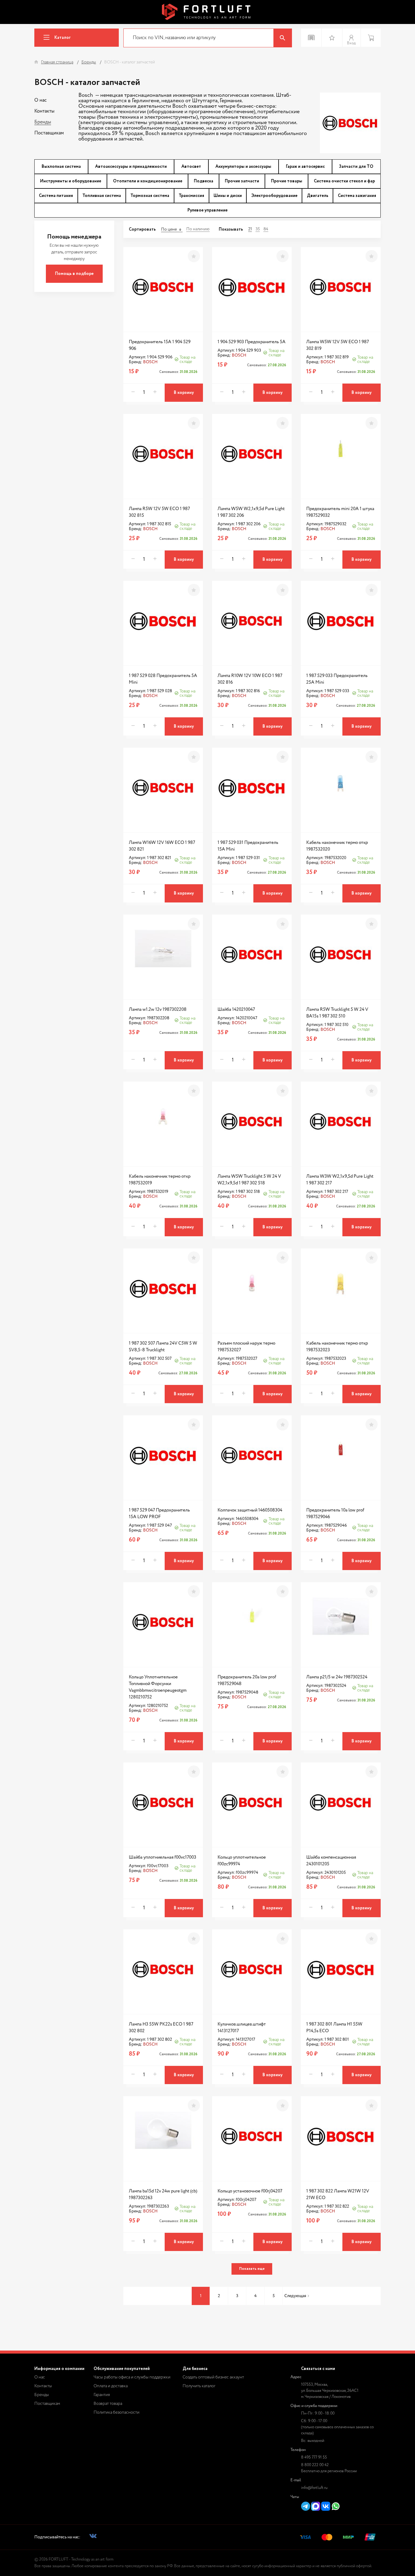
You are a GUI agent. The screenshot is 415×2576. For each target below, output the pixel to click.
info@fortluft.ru (314, 2488)
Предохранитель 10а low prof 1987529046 (335, 1513)
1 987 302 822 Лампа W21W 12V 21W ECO (338, 2194)
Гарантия (102, 2395)
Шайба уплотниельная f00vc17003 (163, 1857)
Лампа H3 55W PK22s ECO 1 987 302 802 (161, 2028)
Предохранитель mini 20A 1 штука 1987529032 (340, 512)
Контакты (44, 111)
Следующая (295, 2296)
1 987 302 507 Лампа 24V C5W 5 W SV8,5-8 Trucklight (163, 1347)
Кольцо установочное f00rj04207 (250, 2191)
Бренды (43, 122)
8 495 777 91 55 (314, 2458)
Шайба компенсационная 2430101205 (331, 1861)
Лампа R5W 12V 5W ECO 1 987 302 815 (159, 512)
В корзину (184, 393)
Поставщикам (49, 133)
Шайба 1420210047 (236, 1009)
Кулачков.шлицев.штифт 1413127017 (242, 2028)
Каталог (63, 38)
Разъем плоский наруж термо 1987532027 (246, 1347)
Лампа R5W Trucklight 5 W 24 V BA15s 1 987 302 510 (337, 1013)
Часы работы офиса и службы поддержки (132, 2377)
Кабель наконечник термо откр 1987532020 (337, 846)
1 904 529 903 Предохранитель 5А (252, 342)
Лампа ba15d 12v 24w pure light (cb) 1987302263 (163, 2194)
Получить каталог (199, 2386)
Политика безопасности (117, 2412)
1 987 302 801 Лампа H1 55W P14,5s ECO (334, 2028)
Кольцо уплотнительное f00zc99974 (242, 1861)
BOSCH (150, 362)
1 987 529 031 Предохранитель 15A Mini (248, 846)
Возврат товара (108, 2404)
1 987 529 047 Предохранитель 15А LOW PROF (159, 1513)
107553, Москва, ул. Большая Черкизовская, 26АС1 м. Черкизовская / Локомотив (330, 2391)
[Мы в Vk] (93, 2537)
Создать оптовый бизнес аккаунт (213, 2377)
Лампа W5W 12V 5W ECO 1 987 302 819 (338, 345)
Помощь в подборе (74, 274)
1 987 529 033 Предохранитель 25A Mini (337, 679)
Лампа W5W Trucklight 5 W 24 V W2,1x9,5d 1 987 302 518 (249, 1180)
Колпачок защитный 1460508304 (250, 1510)
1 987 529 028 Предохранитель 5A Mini (163, 679)
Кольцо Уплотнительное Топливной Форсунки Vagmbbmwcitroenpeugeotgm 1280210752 (158, 1687)
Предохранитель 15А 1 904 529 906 (160, 345)
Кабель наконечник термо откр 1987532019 (160, 1180)
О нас (41, 100)
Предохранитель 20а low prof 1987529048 (247, 1680)
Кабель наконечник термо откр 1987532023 (337, 1347)
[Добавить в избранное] (194, 256)
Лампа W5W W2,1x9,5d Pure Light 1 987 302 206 (251, 512)
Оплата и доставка (111, 2386)
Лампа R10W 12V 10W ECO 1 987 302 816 (250, 679)
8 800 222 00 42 (315, 2465)
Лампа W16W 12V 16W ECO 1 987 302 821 (162, 846)
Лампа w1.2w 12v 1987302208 (158, 1009)
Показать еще (252, 2269)
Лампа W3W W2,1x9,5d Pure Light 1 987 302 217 (340, 1180)
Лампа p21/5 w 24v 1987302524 (337, 1677)
